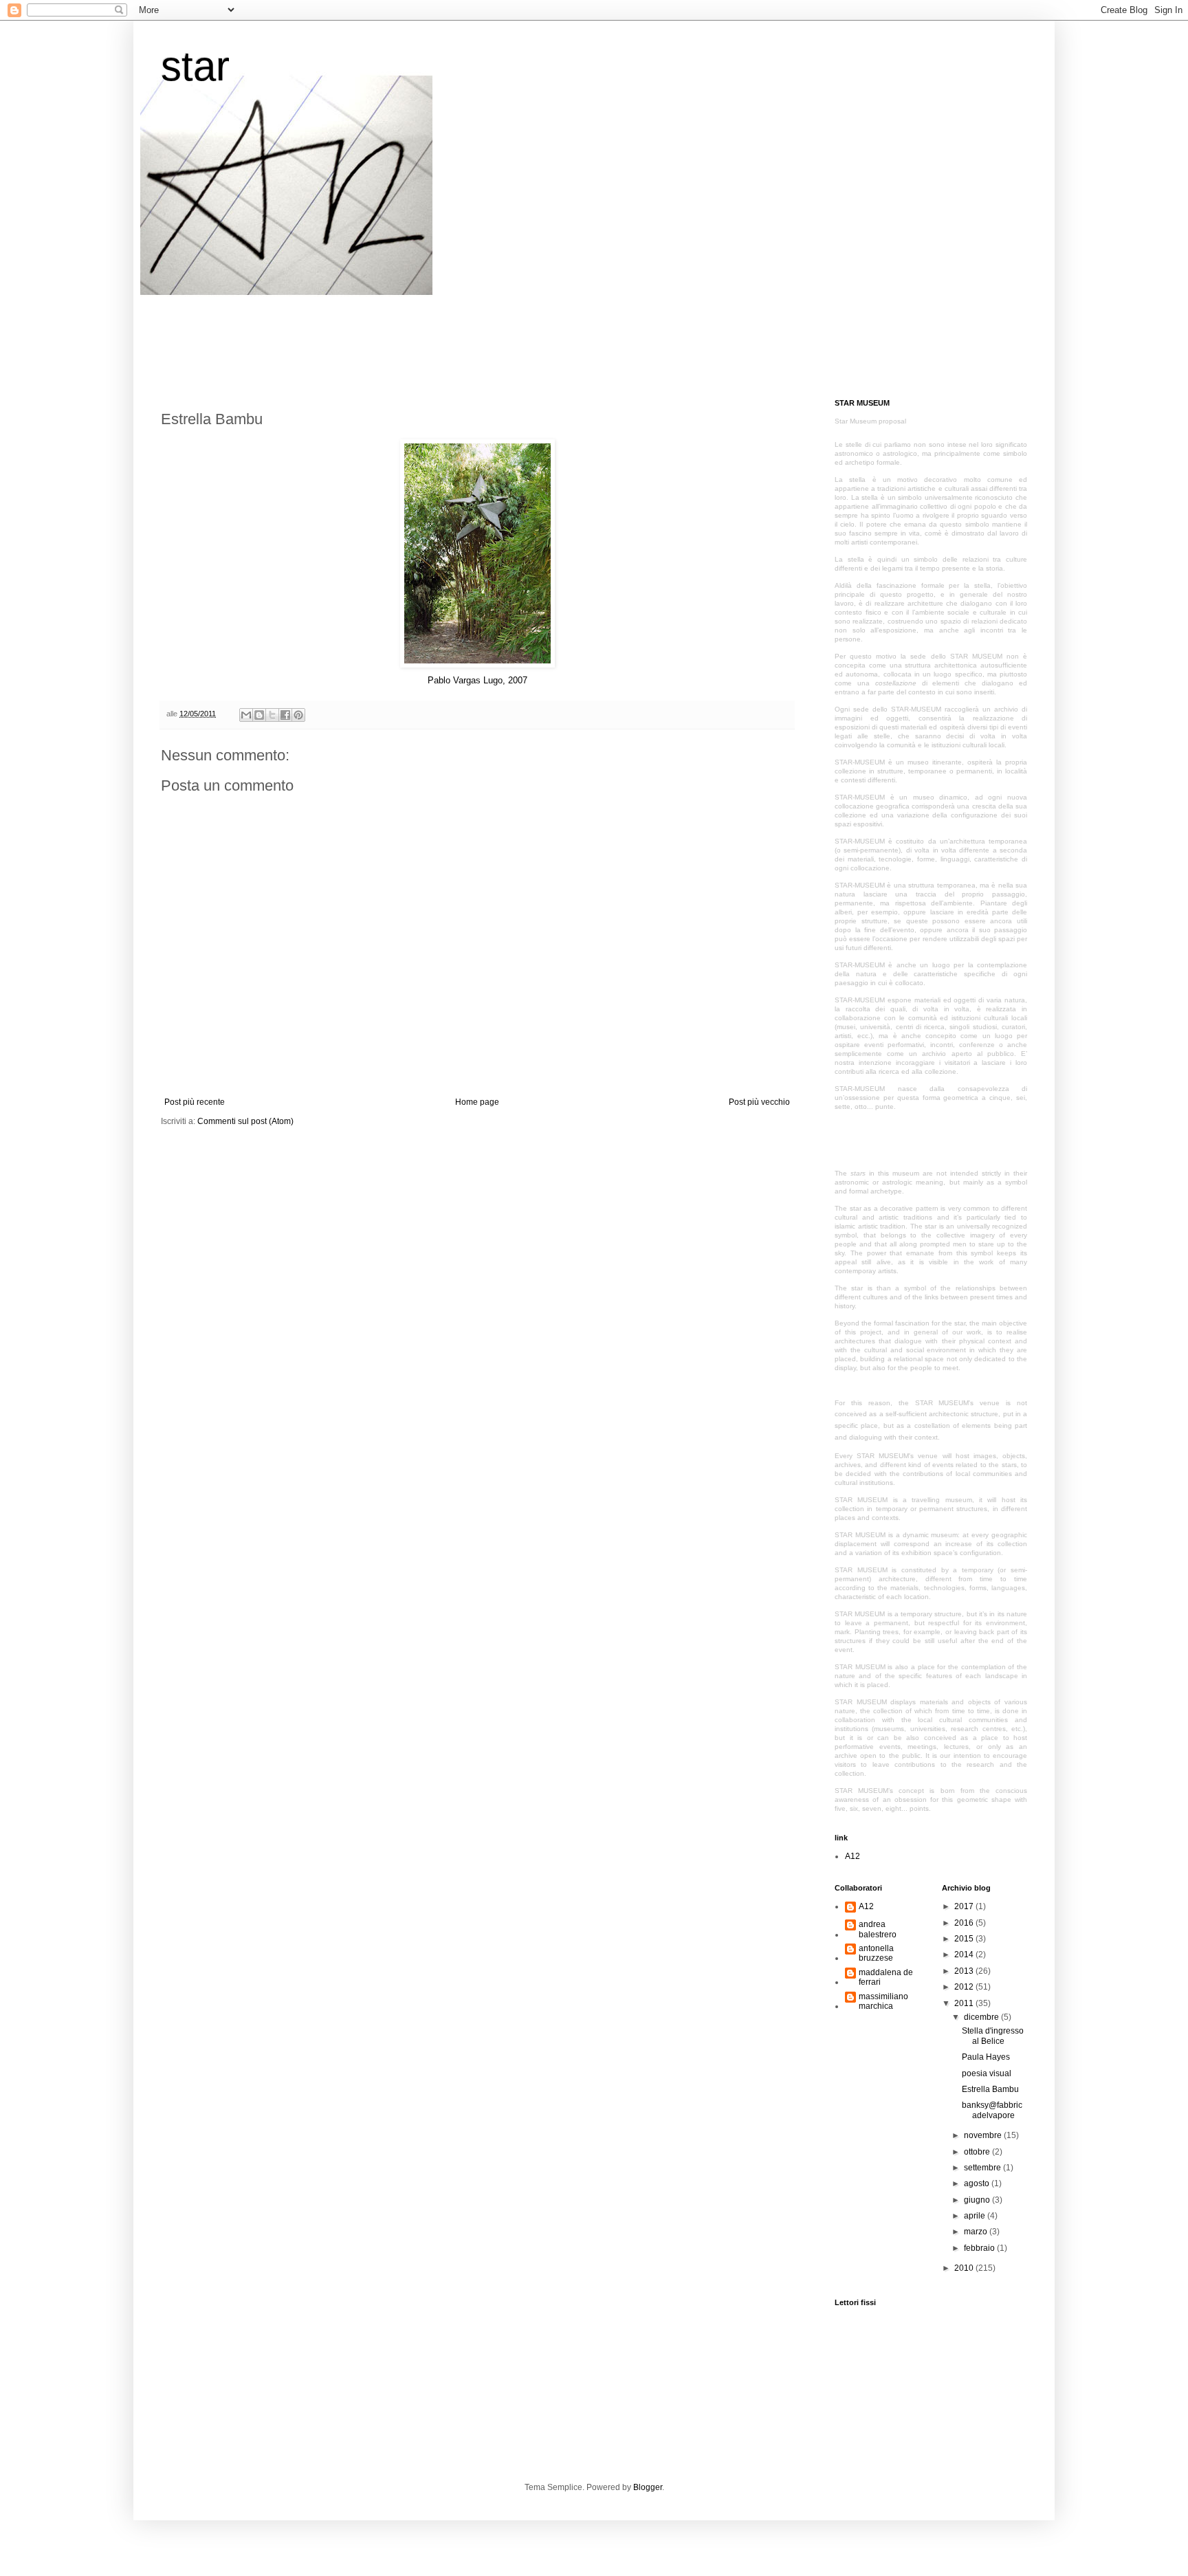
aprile (976, 2216)
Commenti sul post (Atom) (245, 1121)
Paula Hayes (986, 2057)
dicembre (982, 2017)
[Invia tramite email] (246, 715)
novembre (984, 2135)
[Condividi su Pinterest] (298, 715)
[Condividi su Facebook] (285, 715)
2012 (965, 1987)
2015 (965, 1939)
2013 (965, 1971)
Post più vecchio (759, 1102)
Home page (477, 1102)
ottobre (978, 2152)
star (195, 66)
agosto (978, 2183)
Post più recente (195, 1102)
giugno (978, 2200)
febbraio (980, 2248)
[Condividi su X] (272, 715)
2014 (965, 1955)
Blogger (648, 2487)
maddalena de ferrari (886, 1977)
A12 (852, 1856)
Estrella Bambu (990, 2089)
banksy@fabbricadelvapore (992, 2110)
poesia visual (987, 2073)
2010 (965, 2268)
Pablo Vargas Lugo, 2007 (477, 680)
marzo (977, 2232)
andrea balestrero (878, 1929)
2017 (965, 1906)
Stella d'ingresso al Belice (993, 2036)
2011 (965, 2003)
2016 (965, 1923)
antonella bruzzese (876, 1953)
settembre (983, 2168)
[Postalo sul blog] (259, 715)
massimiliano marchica (883, 2001)
